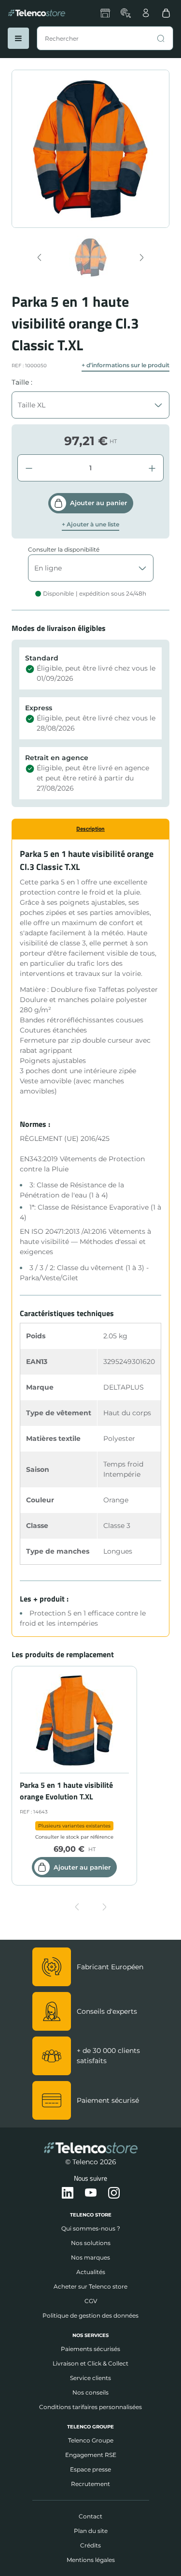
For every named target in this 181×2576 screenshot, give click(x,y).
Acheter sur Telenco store (90, 2286)
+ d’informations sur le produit (125, 365)
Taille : (22, 382)
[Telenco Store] (37, 13)
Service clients (90, 2378)
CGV (91, 2301)
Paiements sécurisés (90, 2349)
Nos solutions (91, 2243)
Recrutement (90, 2484)
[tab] (90, 829)
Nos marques (90, 2257)
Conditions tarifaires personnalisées (90, 2407)
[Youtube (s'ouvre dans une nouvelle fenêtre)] (91, 2193)
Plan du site (91, 2531)
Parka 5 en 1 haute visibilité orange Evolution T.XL (66, 1791)
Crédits (90, 2545)
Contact (90, 2516)
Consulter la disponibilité (64, 549)
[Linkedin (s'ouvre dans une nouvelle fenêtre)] (68, 2193)
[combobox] (105, 38)
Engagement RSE (91, 2455)
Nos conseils (90, 2392)
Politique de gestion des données (90, 2315)
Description (90, 829)
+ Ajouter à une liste (90, 524)
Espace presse (90, 2469)
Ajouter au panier (98, 503)
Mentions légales (91, 2560)
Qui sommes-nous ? (91, 2228)
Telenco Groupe (91, 2440)
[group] (90, 257)
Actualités (91, 2272)
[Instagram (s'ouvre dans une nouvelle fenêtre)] (114, 2193)
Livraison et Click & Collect (90, 2363)
